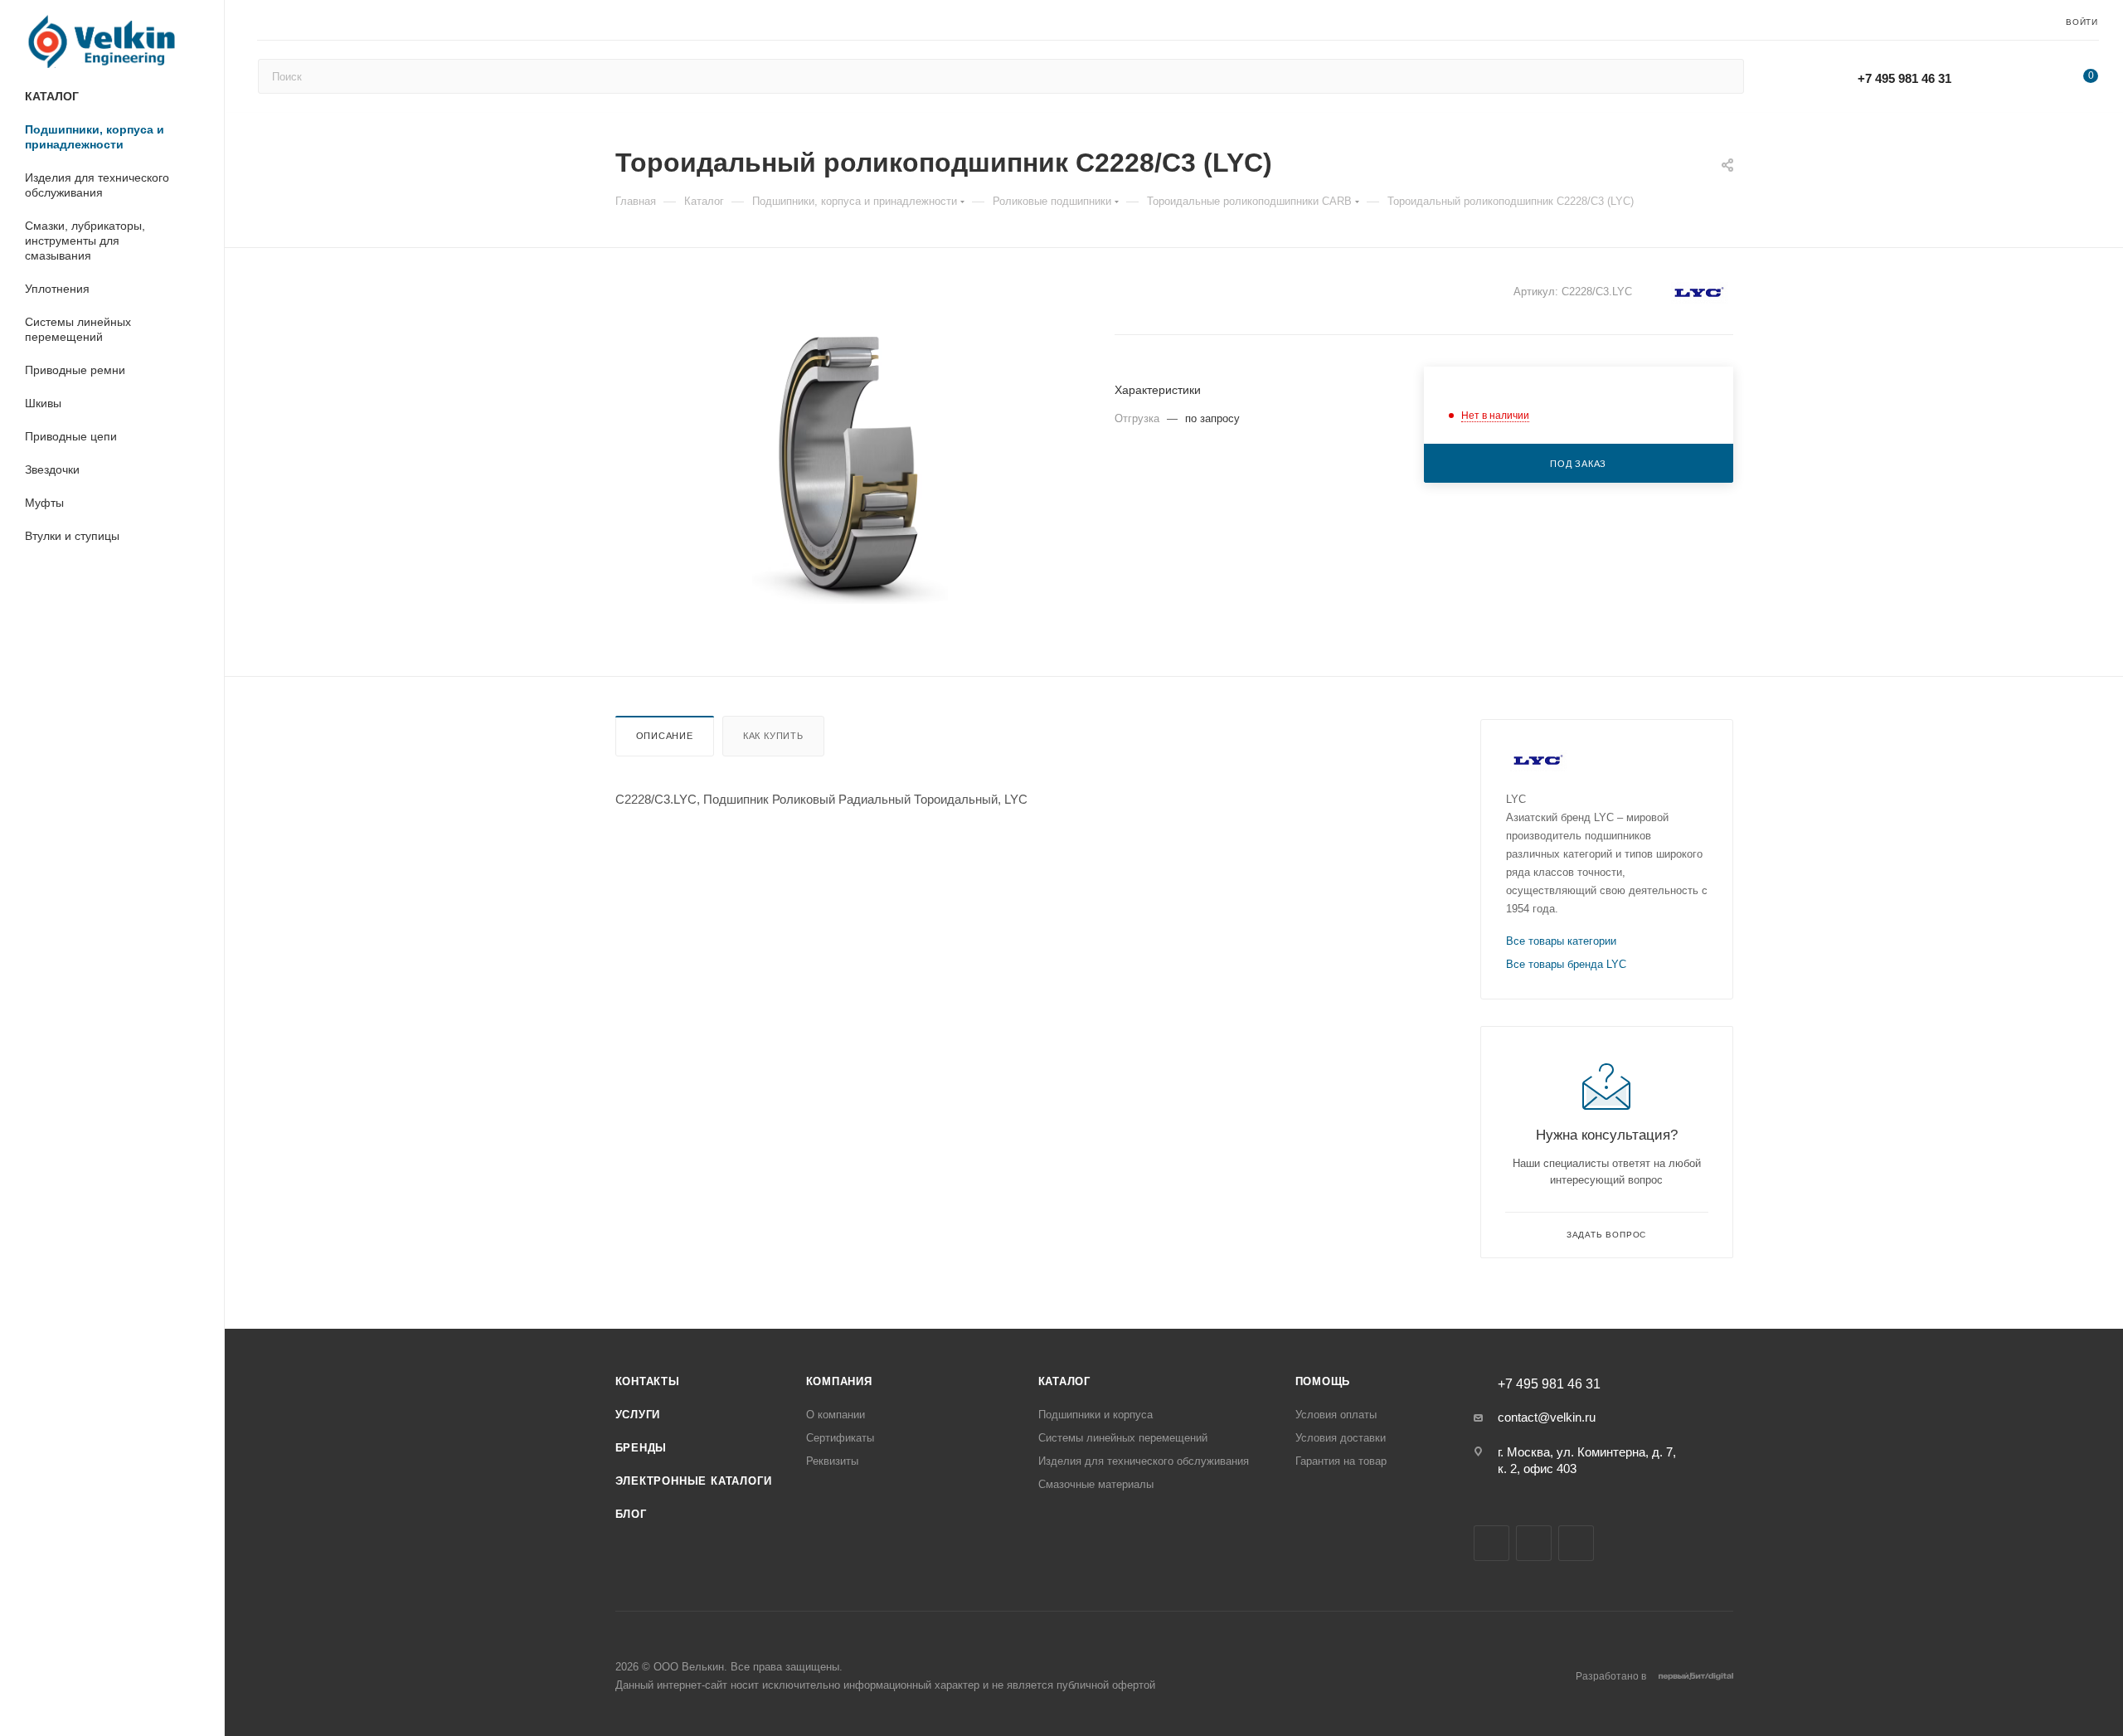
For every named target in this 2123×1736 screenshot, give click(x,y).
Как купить (773, 736)
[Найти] (1724, 76)
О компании (836, 1415)
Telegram (1491, 1543)
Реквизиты (832, 1461)
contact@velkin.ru (1547, 1417)
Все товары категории (1561, 941)
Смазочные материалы (1096, 1484)
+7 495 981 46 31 (1904, 78)
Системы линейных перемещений (1123, 1438)
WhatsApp (2008, 78)
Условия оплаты (1336, 1415)
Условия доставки (1341, 1438)
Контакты (648, 1381)
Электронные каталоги (694, 1481)
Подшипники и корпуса (1096, 1415)
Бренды (641, 1448)
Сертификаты (840, 1438)
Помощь (1323, 1381)
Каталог (1065, 1381)
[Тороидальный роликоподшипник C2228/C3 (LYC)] (850, 462)
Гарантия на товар (1341, 1461)
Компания (839, 1381)
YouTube (1534, 1543)
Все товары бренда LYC (1566, 964)
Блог (631, 1514)
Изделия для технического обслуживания (1144, 1461)
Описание (665, 736)
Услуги (638, 1415)
